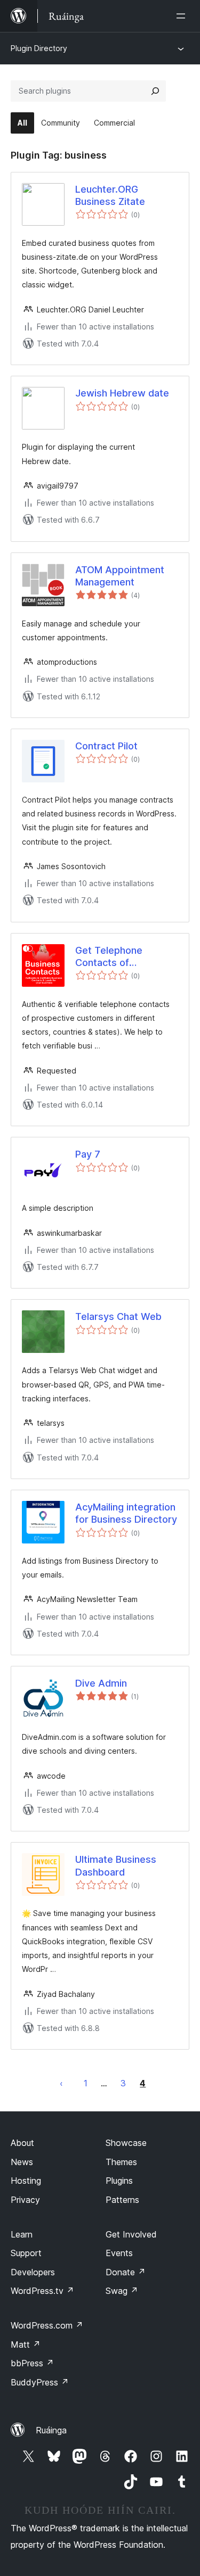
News (22, 2162)
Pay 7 (88, 1154)
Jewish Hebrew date (122, 393)
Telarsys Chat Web (118, 1316)
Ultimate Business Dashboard (116, 1865)
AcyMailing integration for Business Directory (126, 1513)
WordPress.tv (42, 2291)
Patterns (122, 2200)
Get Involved (131, 2234)
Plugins (119, 2181)
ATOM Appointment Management (120, 576)
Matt (26, 2344)
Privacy (25, 2200)
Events (119, 2253)
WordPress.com (47, 2325)
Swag (122, 2291)
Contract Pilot (106, 746)
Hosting (26, 2181)
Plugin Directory (39, 48)
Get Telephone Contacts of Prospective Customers (109, 957)
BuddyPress (40, 2382)
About (22, 2143)
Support (26, 2253)
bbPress (32, 2363)
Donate (126, 2272)
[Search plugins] (155, 91)
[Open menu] (183, 16)
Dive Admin (101, 1683)
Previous (61, 2083)
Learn (22, 2234)
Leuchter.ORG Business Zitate (110, 195)
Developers (33, 2272)
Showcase (126, 2143)
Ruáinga (51, 2430)
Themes (121, 2162)
